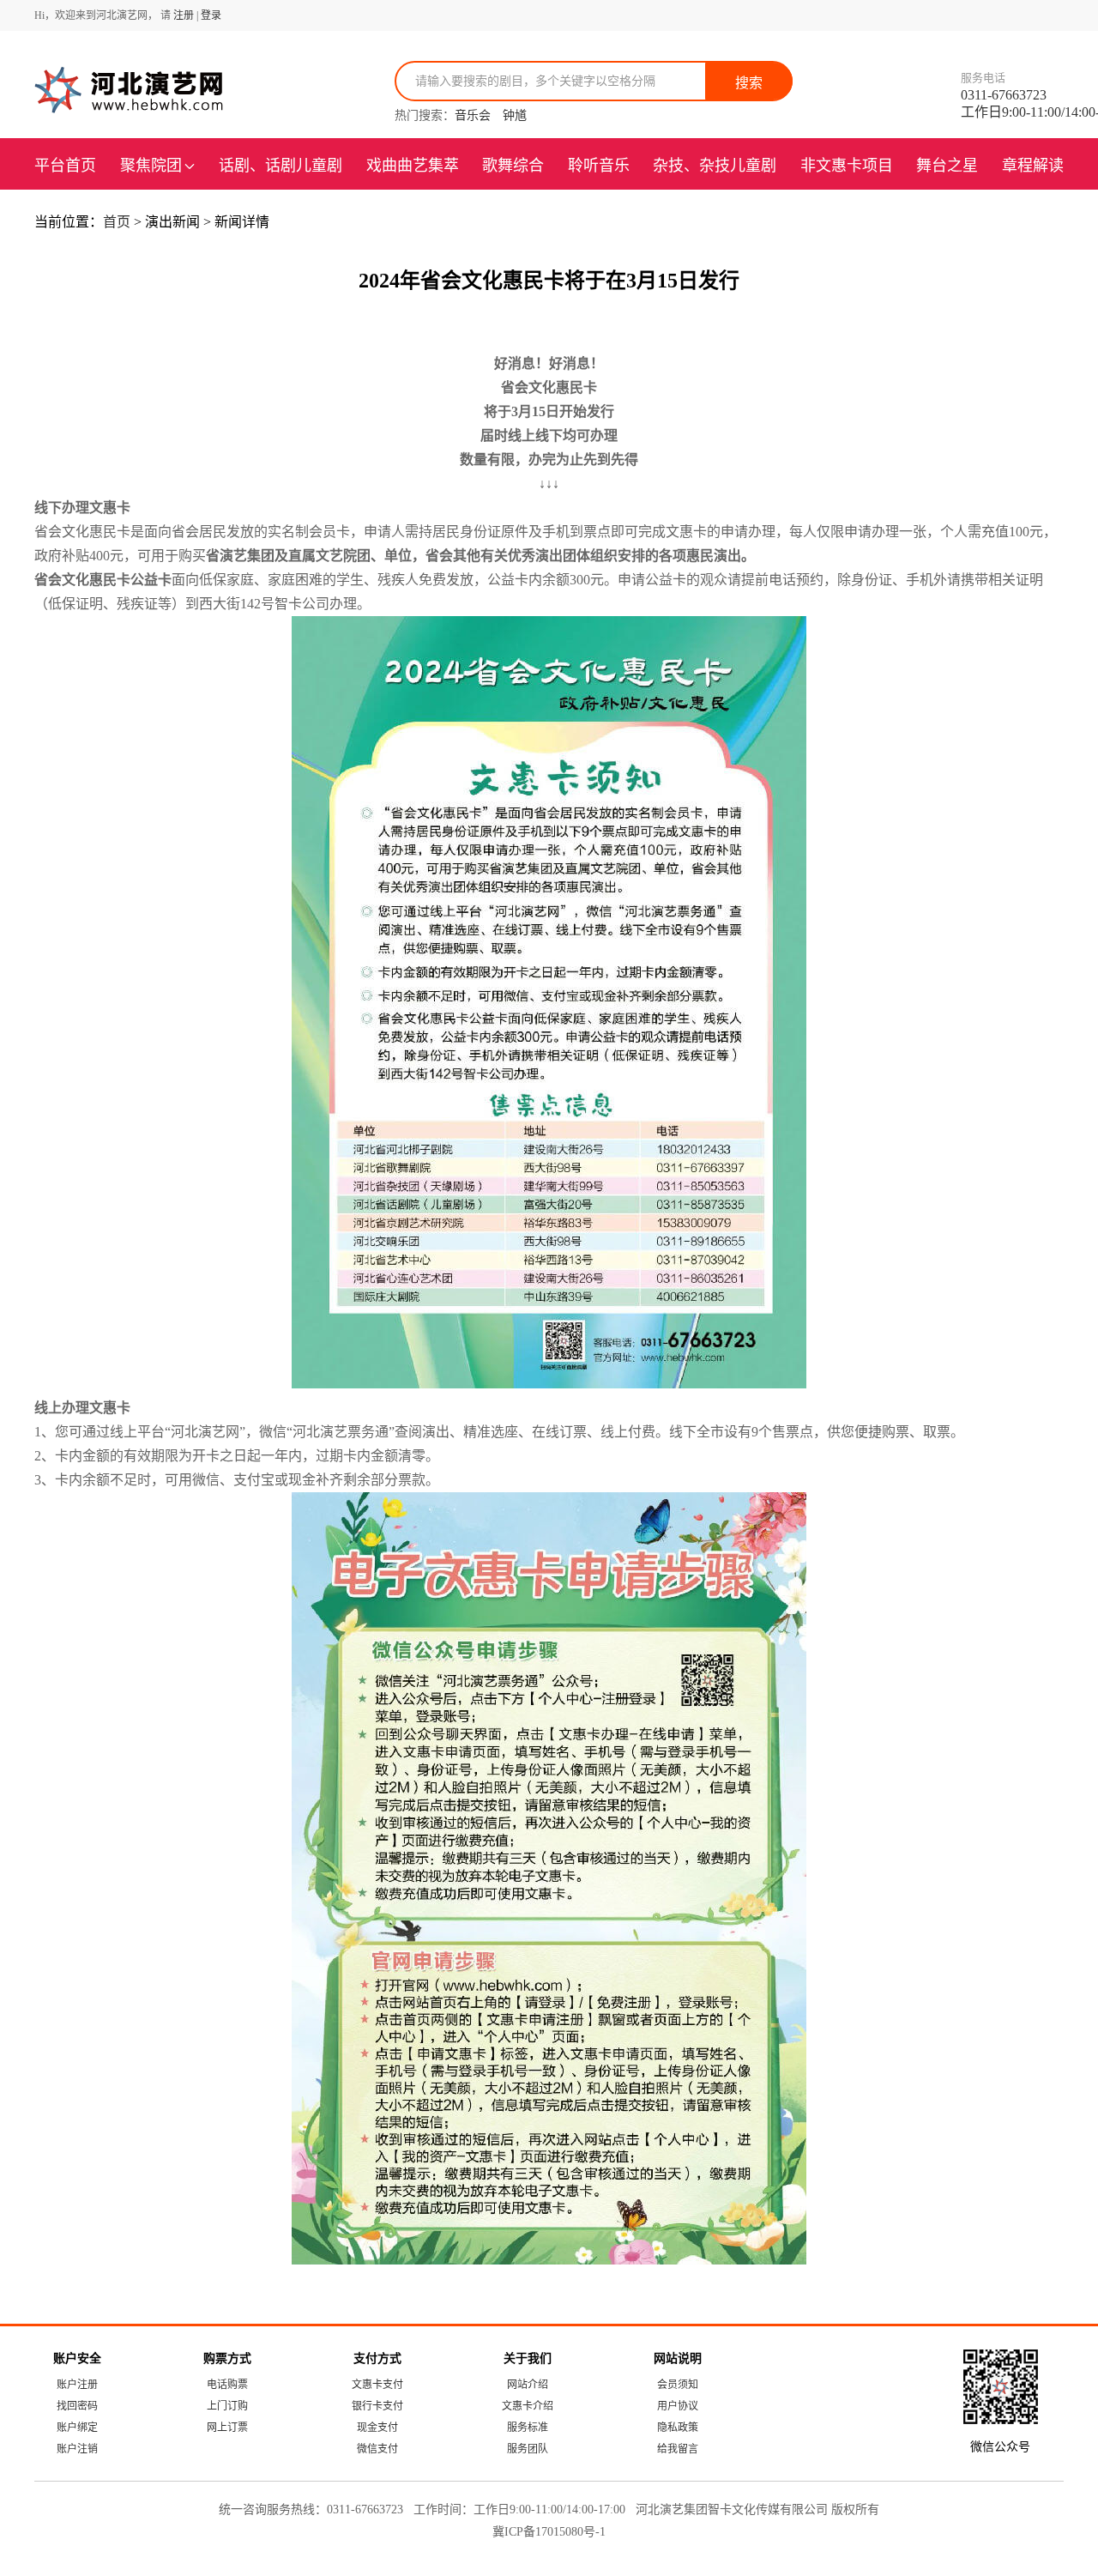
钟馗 (515, 115)
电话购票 (227, 2385)
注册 (184, 15)
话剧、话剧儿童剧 (281, 166)
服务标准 (528, 2428)
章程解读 (1033, 166)
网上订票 (227, 2428)
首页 (118, 222)
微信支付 (377, 2449)
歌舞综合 (513, 166)
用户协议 (678, 2406)
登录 (211, 15)
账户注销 (77, 2449)
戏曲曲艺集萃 (413, 166)
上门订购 (227, 2406)
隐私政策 (678, 2428)
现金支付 (377, 2428)
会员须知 (678, 2385)
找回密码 (77, 2406)
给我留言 (678, 2449)
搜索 (749, 83)
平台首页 (65, 166)
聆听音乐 (599, 166)
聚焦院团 (151, 166)
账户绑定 (77, 2428)
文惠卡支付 (377, 2385)
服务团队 (528, 2449)
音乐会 (473, 115)
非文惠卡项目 (847, 166)
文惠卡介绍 (528, 2406)
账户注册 (77, 2385)
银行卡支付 (377, 2406)
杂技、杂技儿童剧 (715, 166)
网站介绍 (528, 2385)
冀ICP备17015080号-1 (549, 2532)
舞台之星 (947, 166)
